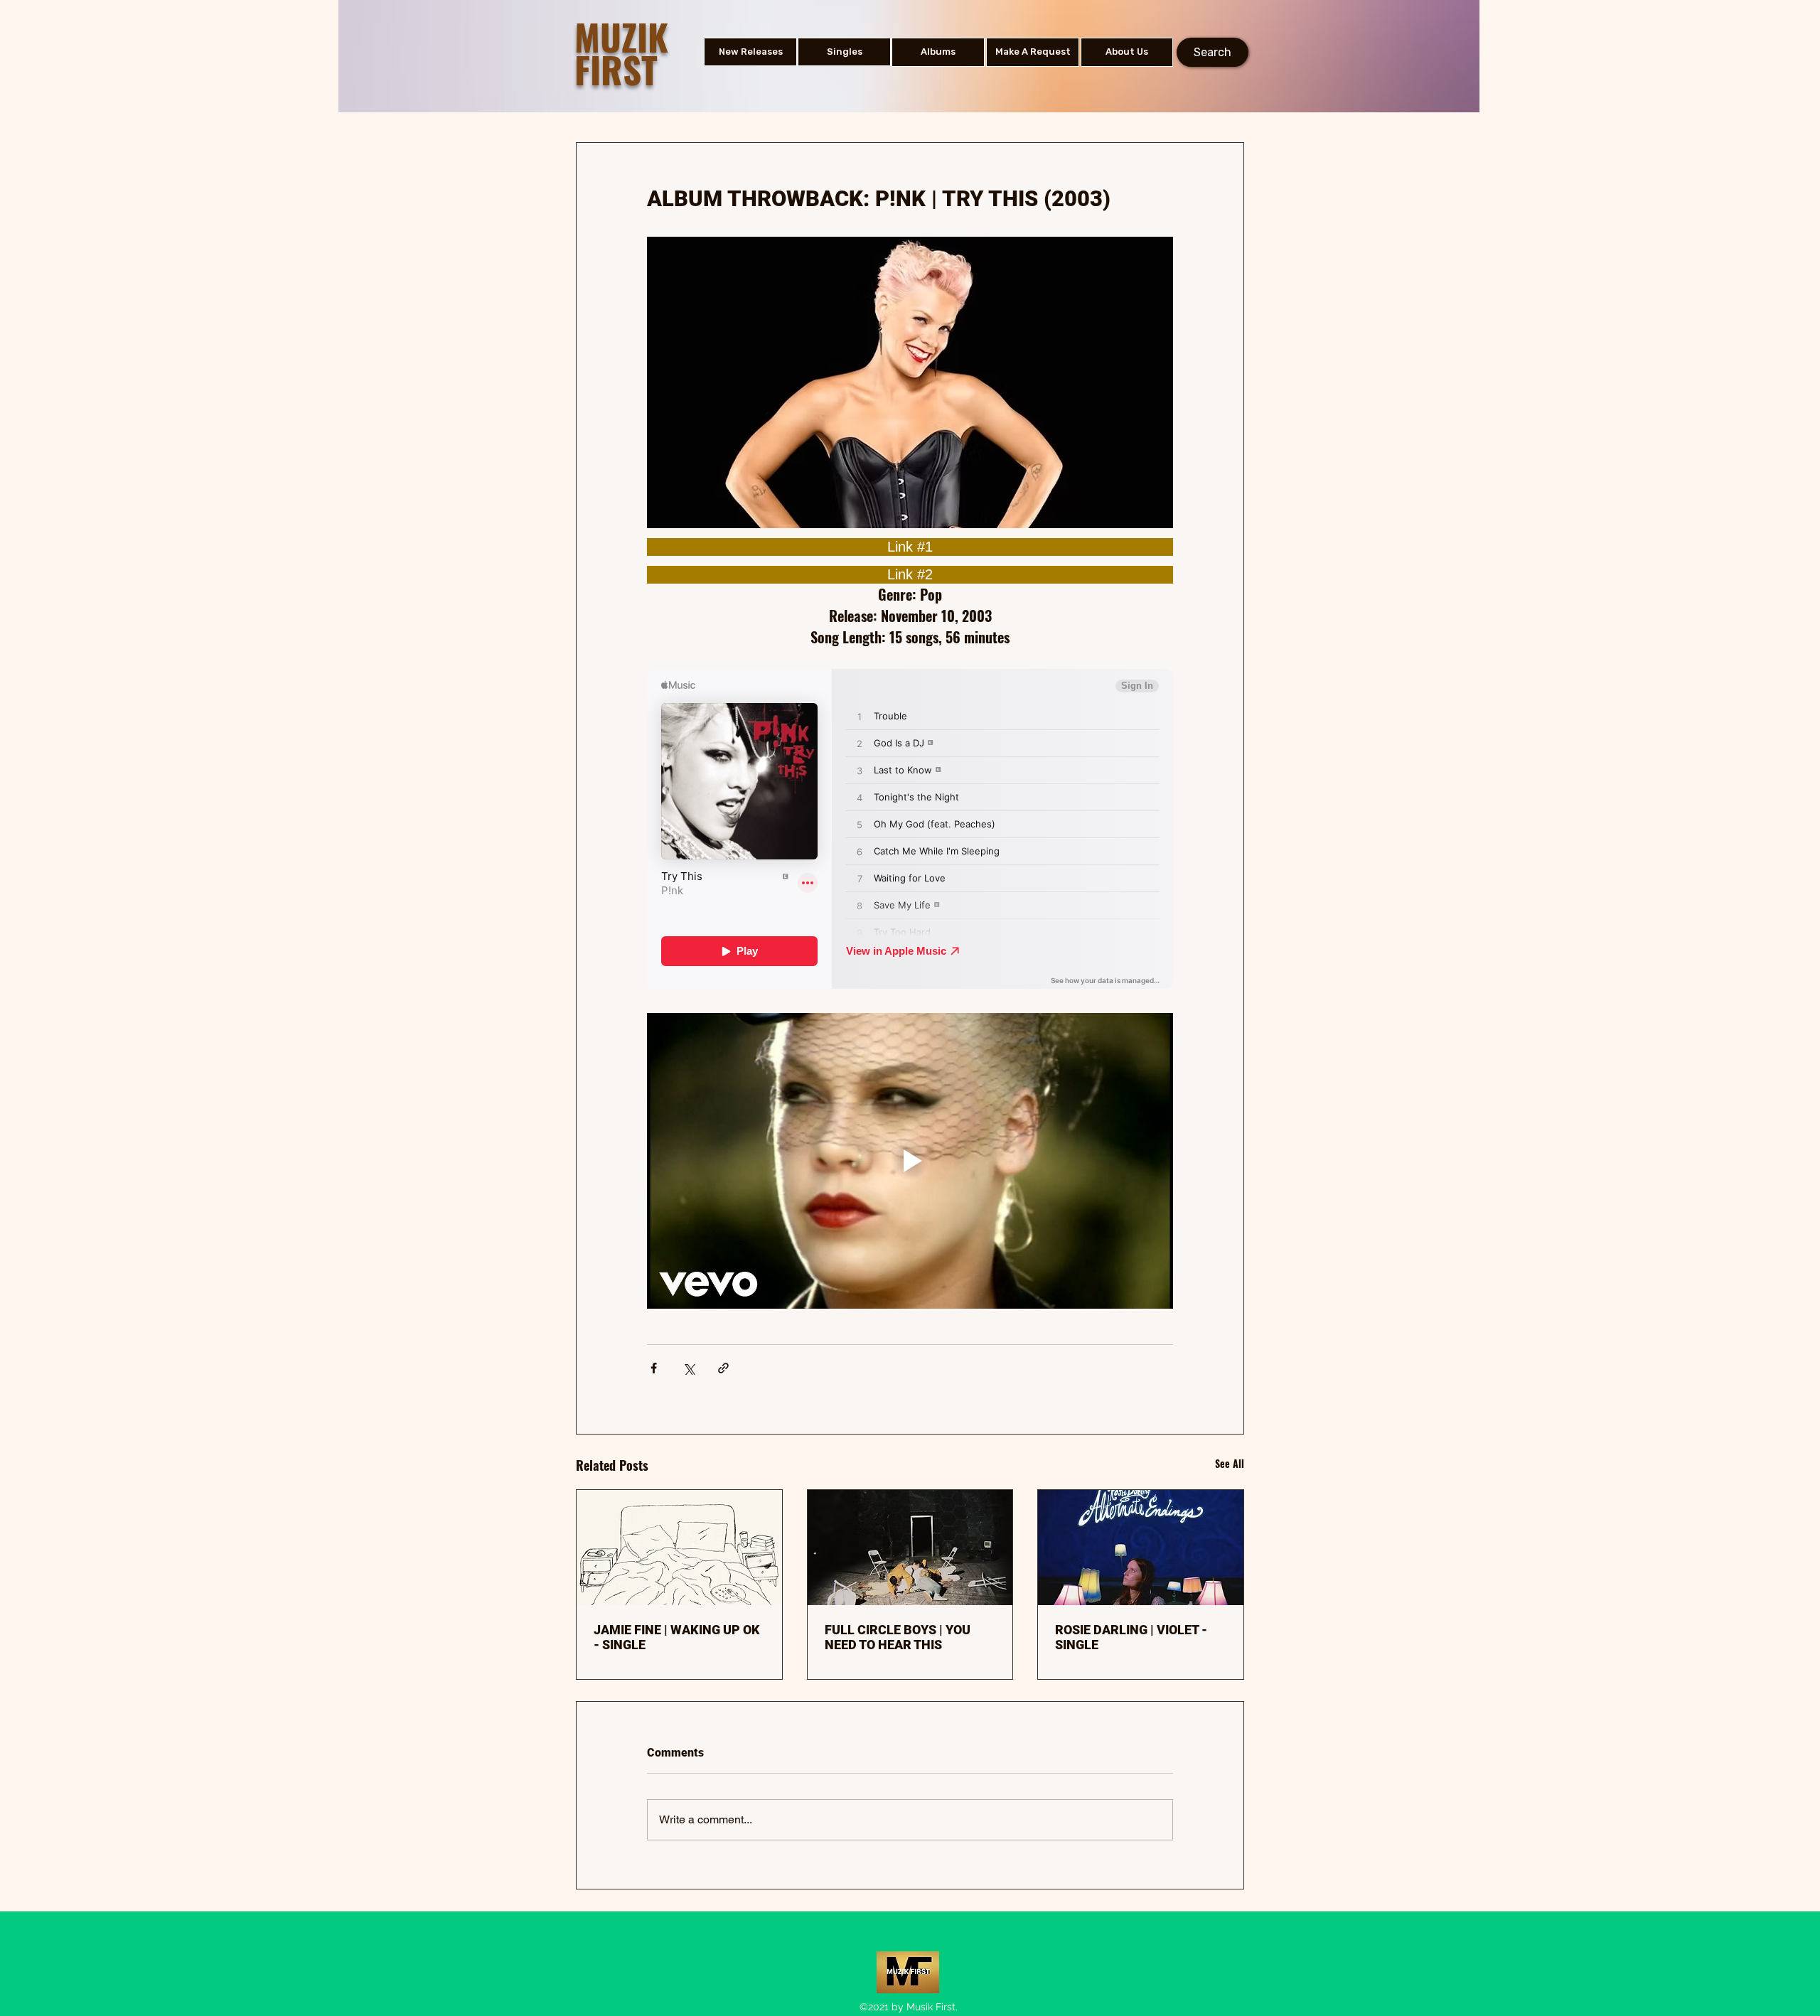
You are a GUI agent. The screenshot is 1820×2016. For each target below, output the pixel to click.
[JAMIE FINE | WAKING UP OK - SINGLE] (679, 1548)
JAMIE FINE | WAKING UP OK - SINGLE (677, 1637)
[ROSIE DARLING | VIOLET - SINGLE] (1141, 1548)
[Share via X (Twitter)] (689, 1368)
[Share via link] (723, 1368)
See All (1230, 1463)
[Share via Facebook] (654, 1368)
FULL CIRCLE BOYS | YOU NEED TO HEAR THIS (898, 1637)
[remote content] (910, 547)
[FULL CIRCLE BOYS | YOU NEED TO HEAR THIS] (910, 1548)
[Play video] (910, 1161)
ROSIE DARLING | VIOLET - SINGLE (1131, 1637)
